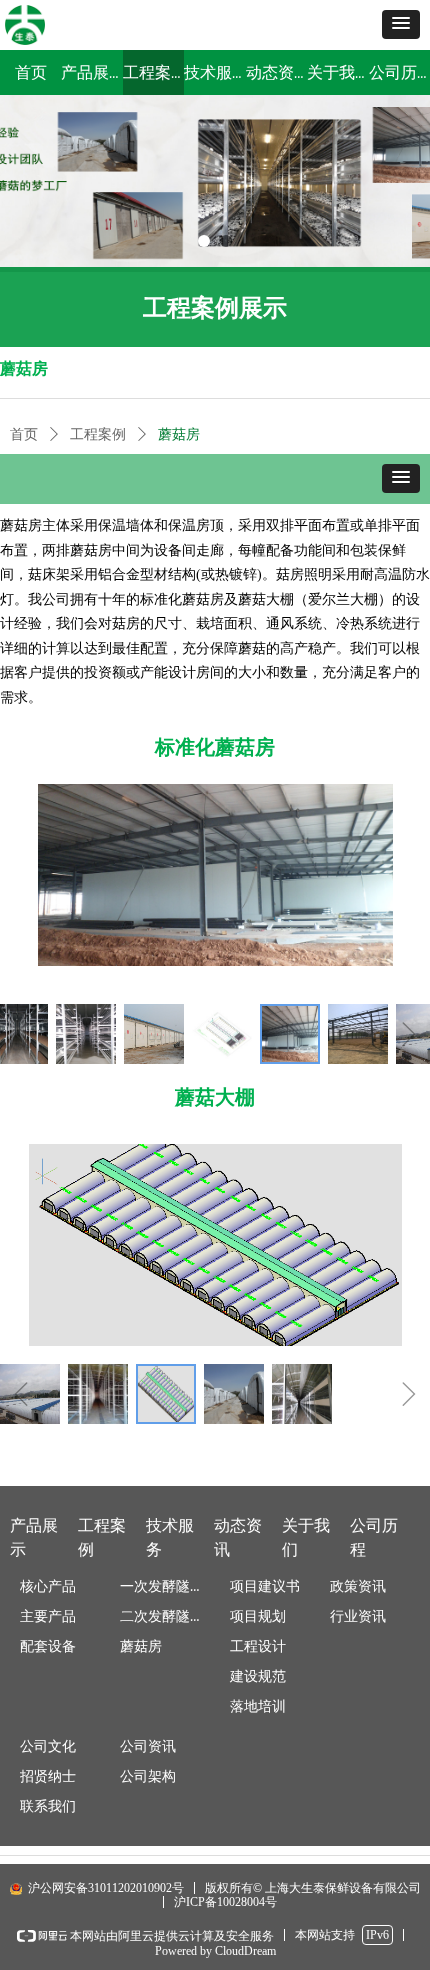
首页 (24, 434)
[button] (401, 24)
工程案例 (98, 434)
